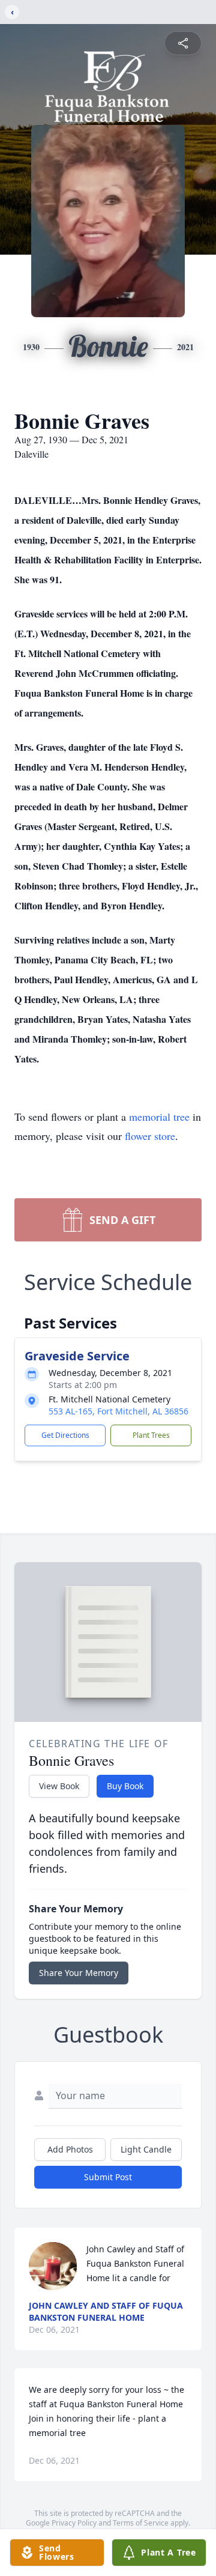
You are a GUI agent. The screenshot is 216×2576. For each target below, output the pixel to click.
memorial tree (159, 1117)
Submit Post (108, 2177)
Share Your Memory (79, 1973)
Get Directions (65, 1435)
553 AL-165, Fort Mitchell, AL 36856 (118, 1411)
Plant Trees (151, 1435)
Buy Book (125, 1786)
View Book (59, 1786)
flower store (150, 1136)
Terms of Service (141, 2523)
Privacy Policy (74, 2523)
